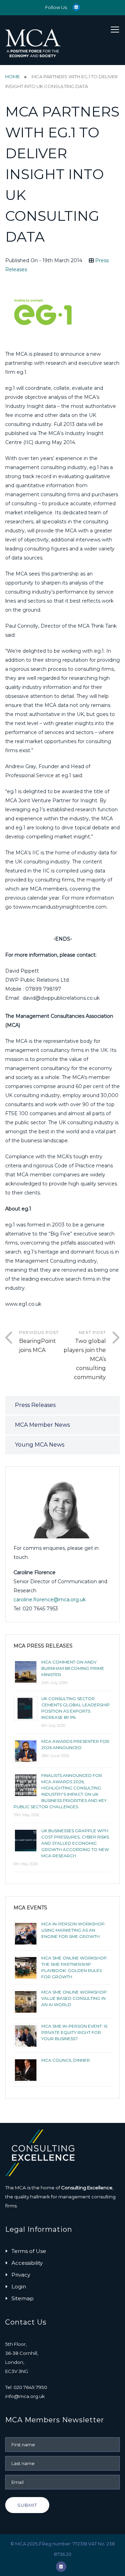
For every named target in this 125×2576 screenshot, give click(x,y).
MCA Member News (42, 1425)
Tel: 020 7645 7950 (26, 2387)
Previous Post (39, 1342)
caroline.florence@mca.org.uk (50, 1600)
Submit (27, 2505)
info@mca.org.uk (25, 2396)
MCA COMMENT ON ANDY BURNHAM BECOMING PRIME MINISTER (73, 1668)
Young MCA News (40, 1445)
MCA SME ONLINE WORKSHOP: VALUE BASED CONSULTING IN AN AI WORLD (74, 1998)
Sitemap (23, 2298)
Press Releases (35, 1405)
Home (12, 77)
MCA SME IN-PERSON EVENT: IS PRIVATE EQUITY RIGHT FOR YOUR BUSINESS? (74, 2032)
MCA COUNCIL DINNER (66, 2060)
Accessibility (27, 2263)
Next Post (85, 1355)
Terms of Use (29, 2251)
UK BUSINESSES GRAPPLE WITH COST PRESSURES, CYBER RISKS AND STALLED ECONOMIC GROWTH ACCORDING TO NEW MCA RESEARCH (75, 1843)
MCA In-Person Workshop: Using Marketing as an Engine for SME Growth (73, 1930)
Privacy (21, 2275)
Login (19, 2287)
